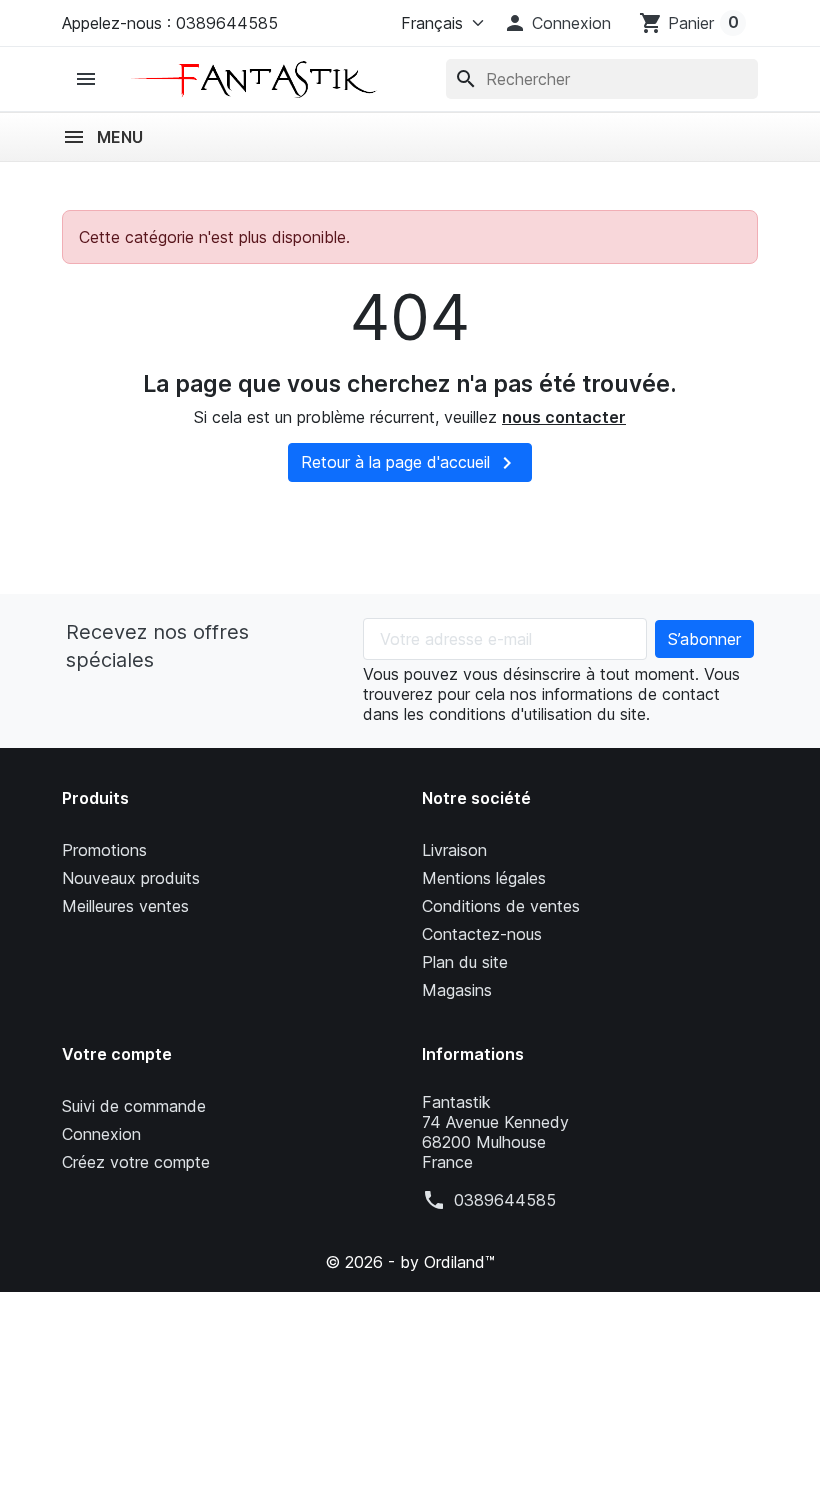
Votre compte (117, 1054)
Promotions (104, 850)
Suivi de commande (134, 1106)
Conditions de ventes (501, 906)
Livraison (454, 850)
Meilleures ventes (125, 906)
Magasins (457, 990)
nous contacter (564, 417)
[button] (557, 23)
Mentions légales (484, 878)
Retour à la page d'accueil (410, 463)
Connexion (101, 1134)
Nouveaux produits (131, 878)
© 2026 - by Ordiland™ (410, 1262)
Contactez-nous (482, 934)
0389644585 (505, 1200)
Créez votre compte (136, 1162)
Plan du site (465, 962)
